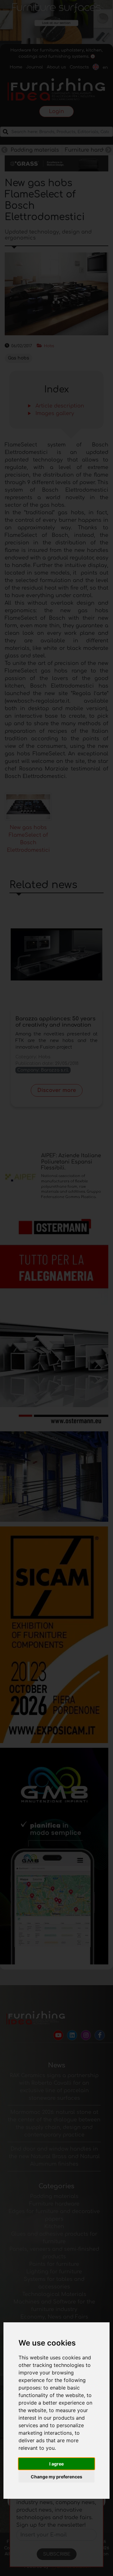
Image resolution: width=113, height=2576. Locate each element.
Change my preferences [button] (56, 2477)
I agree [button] (56, 2464)
